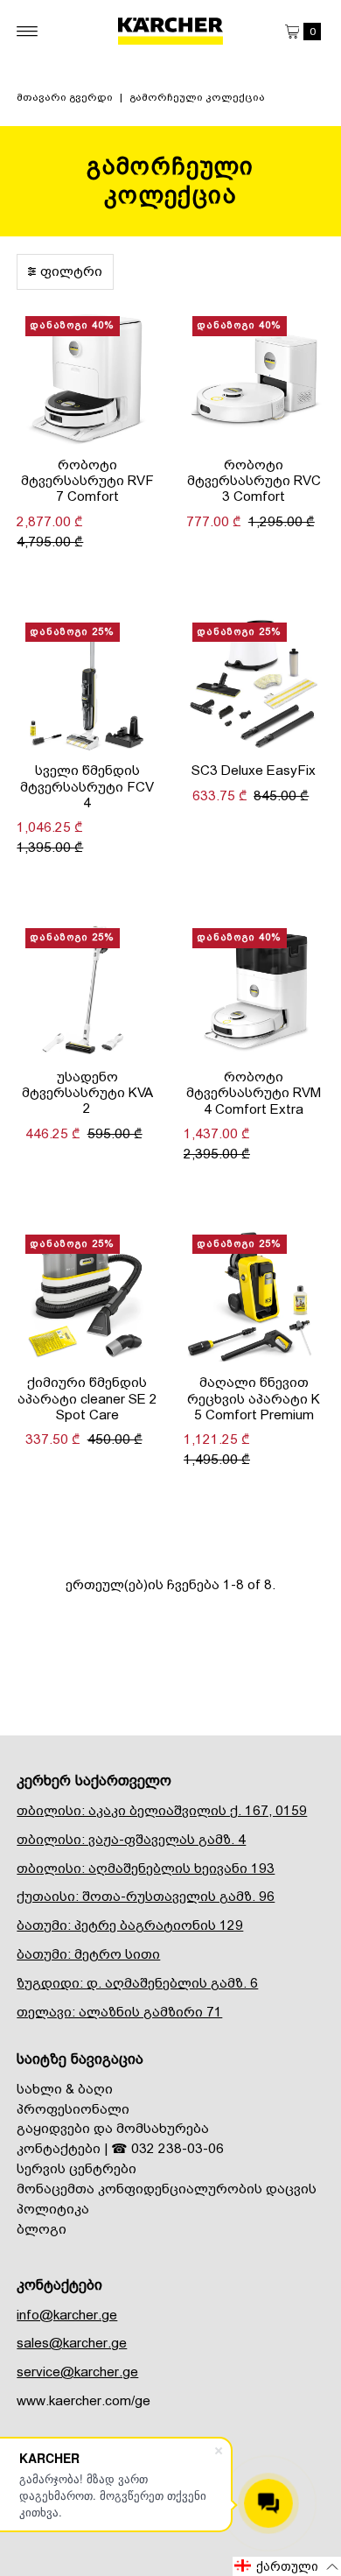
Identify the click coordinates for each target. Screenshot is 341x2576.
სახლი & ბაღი (65, 2089)
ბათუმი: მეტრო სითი (88, 1954)
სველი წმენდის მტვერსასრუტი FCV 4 (87, 787)
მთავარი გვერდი (65, 97)
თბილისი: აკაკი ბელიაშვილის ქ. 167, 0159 (162, 1811)
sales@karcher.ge (72, 2343)
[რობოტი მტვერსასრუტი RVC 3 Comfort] (254, 378)
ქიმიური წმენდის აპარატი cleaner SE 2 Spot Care (87, 1399)
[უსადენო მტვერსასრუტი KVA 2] (87, 990)
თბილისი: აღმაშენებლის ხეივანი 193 (146, 1869)
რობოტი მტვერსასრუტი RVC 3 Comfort (254, 481)
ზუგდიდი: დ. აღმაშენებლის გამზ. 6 (137, 1983)
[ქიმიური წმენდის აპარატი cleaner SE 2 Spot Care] (87, 1296)
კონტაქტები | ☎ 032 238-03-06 (120, 2149)
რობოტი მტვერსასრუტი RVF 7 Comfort (87, 481)
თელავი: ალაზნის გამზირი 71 (119, 2012)
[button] (287, 2566)
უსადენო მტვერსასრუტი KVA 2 (87, 1093)
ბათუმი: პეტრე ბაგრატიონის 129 (130, 1925)
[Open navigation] (28, 32)
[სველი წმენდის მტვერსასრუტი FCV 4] (87, 684)
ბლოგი (42, 2229)
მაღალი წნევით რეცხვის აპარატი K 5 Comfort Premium (254, 1399)
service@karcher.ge (77, 2372)
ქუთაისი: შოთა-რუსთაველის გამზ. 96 (146, 1897)
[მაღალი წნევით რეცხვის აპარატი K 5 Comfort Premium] (254, 1296)
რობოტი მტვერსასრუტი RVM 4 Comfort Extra (254, 1093)
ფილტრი (71, 271)
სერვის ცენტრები (77, 2169)
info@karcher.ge (67, 2315)
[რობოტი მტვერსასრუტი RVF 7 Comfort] (87, 378)
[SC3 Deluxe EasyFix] (254, 684)
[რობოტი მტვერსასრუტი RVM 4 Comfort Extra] (254, 990)
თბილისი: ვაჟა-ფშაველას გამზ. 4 (131, 1840)
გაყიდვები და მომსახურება (113, 2129)
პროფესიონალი (73, 2109)
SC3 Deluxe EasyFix (254, 771)
